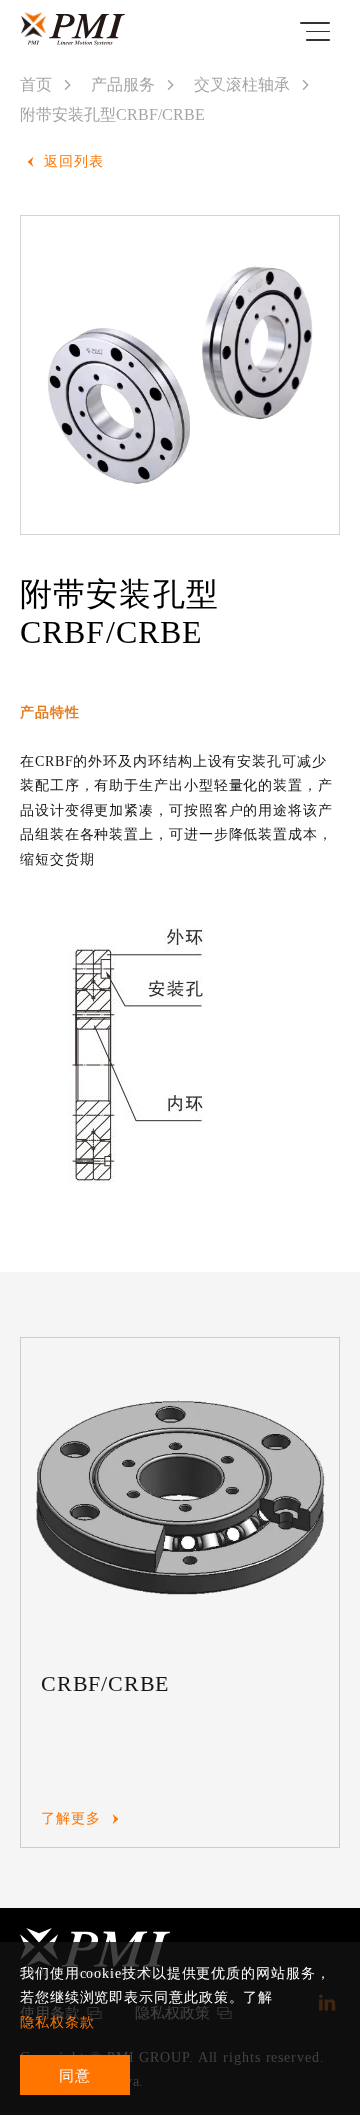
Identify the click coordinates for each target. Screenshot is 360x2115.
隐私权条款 (57, 2022)
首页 (36, 84)
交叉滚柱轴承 (242, 84)
